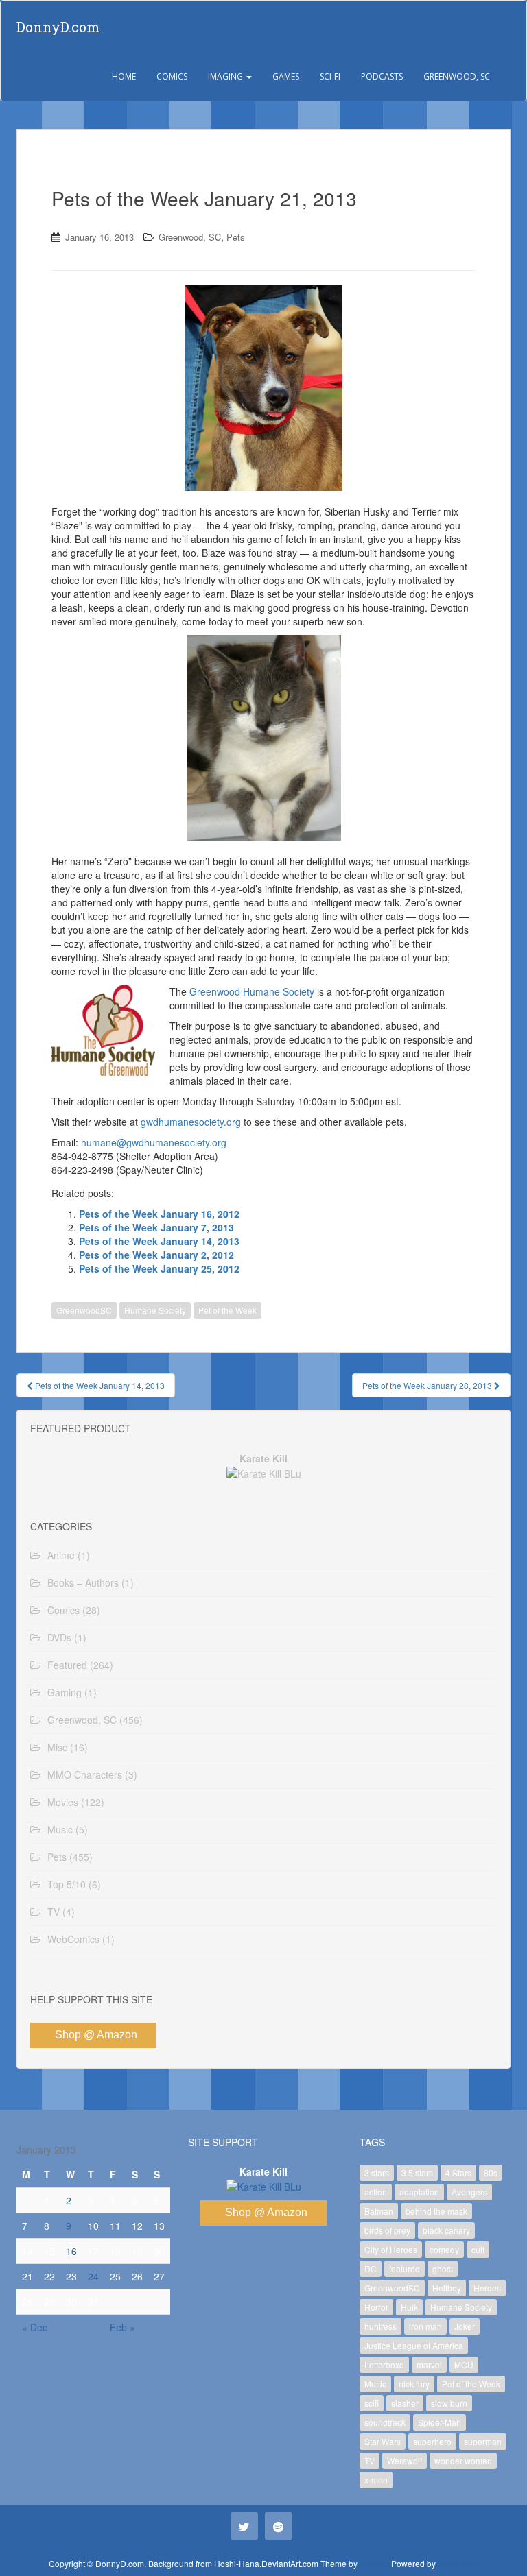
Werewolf (405, 2460)
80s (491, 2172)
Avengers (469, 2192)
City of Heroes (391, 2249)
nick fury (414, 2384)
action (376, 2192)
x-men (376, 2480)
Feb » (122, 2327)
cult (478, 2249)
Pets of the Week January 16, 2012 (159, 1214)
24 (93, 2276)
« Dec (35, 2327)
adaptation (419, 2192)
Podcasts (382, 76)
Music (60, 1829)
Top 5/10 (67, 1884)
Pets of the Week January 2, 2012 (156, 1255)
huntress (380, 2326)
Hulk (409, 2307)
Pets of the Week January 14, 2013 (159, 1241)
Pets (236, 237)
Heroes (487, 2288)
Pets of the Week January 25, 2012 (159, 1268)
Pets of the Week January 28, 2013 (428, 1385)
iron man (425, 2326)
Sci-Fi (330, 76)
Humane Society (155, 1310)
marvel (429, 2364)
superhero (432, 2441)
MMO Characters (85, 1774)
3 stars (377, 2172)
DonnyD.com (58, 27)
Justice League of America (414, 2345)
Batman (379, 2211)
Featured (67, 1665)
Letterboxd (384, 2364)
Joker (465, 2326)
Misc (57, 1747)
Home (124, 76)
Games (286, 76)
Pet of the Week (227, 1310)
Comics (172, 76)
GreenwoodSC (84, 1310)
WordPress (458, 2563)
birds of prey (387, 2230)
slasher (405, 2403)
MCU (464, 2364)
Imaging (226, 76)
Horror (376, 2307)
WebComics (73, 1939)
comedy (444, 2249)
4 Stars (458, 2172)
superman (483, 2441)
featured (405, 2268)
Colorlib (374, 2563)
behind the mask (436, 2211)
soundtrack (385, 2422)
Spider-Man (440, 2422)
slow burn (449, 2403)
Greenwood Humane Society (252, 991)
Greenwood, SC (457, 76)
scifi (372, 2403)
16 (71, 2251)
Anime (61, 1555)
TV (54, 1912)
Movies (63, 1802)
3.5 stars (417, 2172)
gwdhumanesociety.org (191, 1122)
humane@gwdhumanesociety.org (154, 1142)
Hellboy (447, 2288)
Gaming (65, 1692)
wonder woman (463, 2460)
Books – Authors (83, 1582)
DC (371, 2268)
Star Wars (383, 2441)
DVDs (59, 1637)
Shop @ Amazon (96, 2035)
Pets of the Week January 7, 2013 (156, 1227)
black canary (446, 2230)
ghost (443, 2268)
